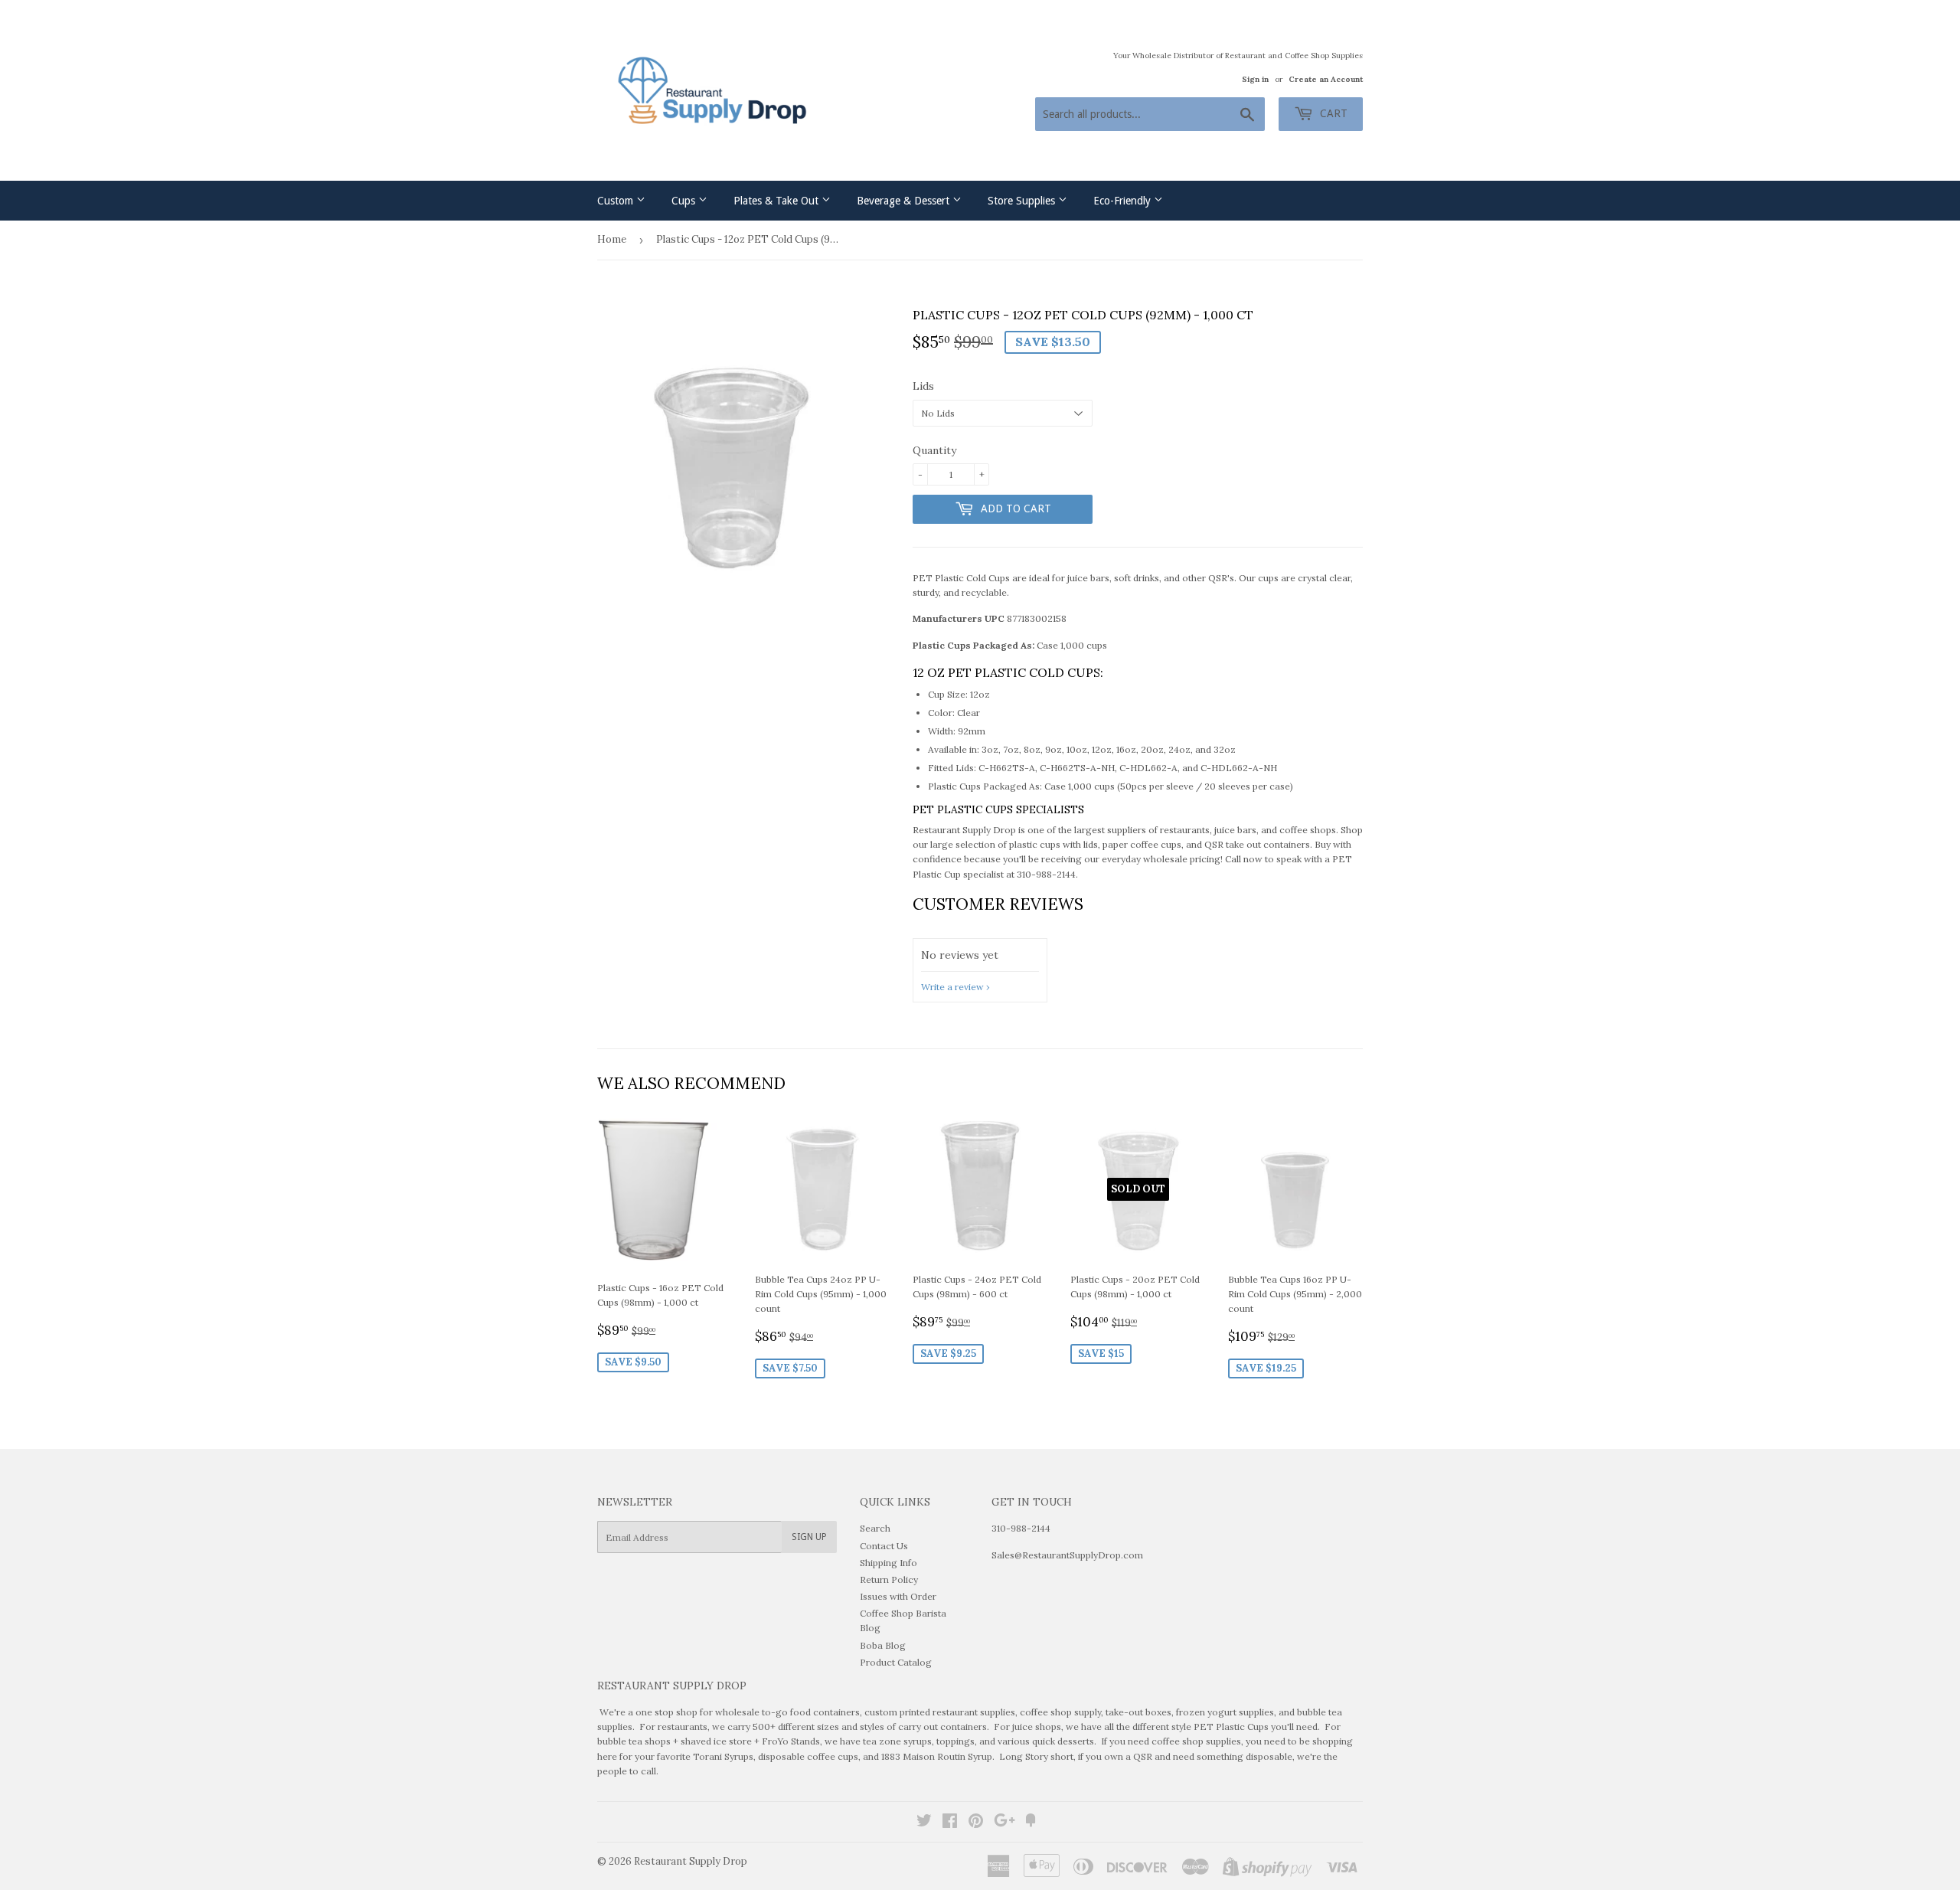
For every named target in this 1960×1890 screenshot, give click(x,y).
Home (612, 239)
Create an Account (1326, 79)
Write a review (952, 987)
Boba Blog (883, 1645)
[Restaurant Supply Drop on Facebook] (950, 1823)
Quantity (934, 450)
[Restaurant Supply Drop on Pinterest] (976, 1823)
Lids (923, 386)
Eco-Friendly (1124, 201)
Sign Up (809, 1537)
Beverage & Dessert (905, 201)
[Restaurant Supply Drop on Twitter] (924, 1823)
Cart (1332, 113)
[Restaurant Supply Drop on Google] (1004, 1823)
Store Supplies (1023, 201)
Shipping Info (889, 1563)
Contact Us (884, 1546)
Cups (685, 201)
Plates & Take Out (777, 201)
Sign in (1255, 79)
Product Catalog (896, 1662)
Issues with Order (898, 1596)
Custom (617, 201)
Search (875, 1528)
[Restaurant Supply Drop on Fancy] (1031, 1823)
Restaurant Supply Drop (691, 1861)
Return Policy (889, 1579)
